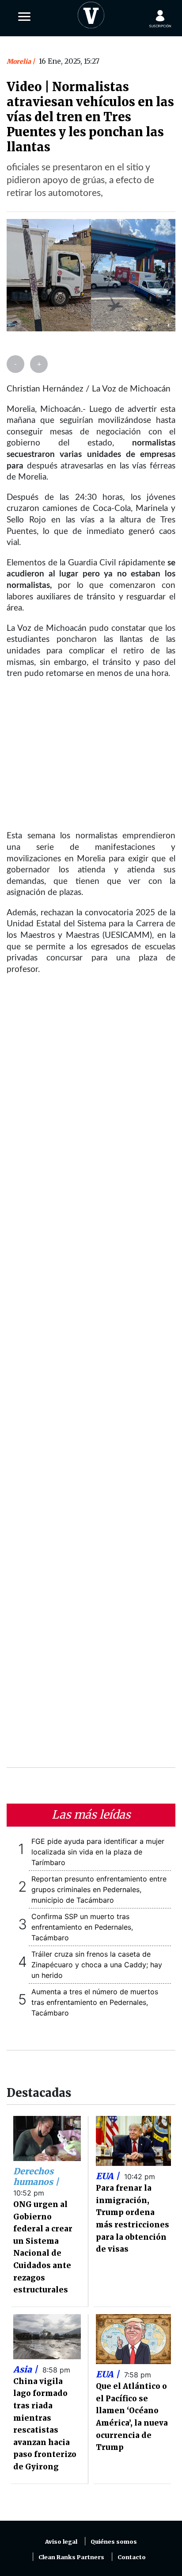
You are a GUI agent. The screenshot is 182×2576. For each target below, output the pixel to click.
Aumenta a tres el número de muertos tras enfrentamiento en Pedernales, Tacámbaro (95, 2002)
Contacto (132, 2557)
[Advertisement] (91, 1377)
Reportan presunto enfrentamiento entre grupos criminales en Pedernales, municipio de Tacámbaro (99, 1889)
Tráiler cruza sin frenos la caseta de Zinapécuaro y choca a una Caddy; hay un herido (97, 1965)
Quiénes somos (114, 2542)
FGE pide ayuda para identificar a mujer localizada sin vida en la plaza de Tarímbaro (98, 1852)
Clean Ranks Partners (71, 2557)
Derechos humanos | (36, 2177)
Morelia (19, 61)
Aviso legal (61, 2542)
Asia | (27, 2369)
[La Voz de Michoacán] (91, 13)
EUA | (109, 2176)
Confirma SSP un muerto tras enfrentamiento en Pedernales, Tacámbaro (82, 1927)
